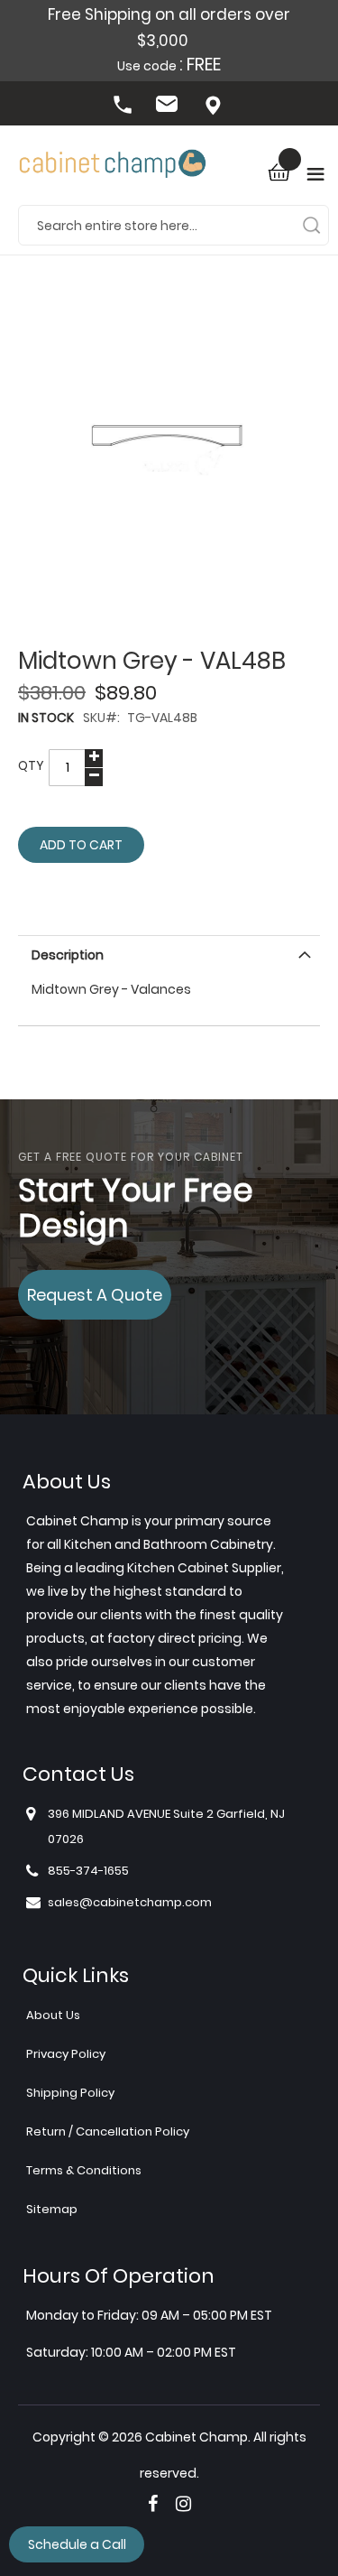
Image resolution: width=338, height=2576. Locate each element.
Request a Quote (95, 1295)
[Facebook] (153, 2504)
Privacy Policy (66, 2054)
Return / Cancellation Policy (108, 2131)
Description (68, 955)
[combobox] (174, 225)
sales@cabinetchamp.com (169, 107)
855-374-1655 (124, 107)
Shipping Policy (70, 2093)
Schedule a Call (77, 2544)
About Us (53, 2015)
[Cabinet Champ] (113, 165)
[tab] (169, 953)
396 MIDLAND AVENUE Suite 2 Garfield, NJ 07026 (215, 107)
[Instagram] (183, 2504)
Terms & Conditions (84, 2170)
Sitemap (52, 2209)
